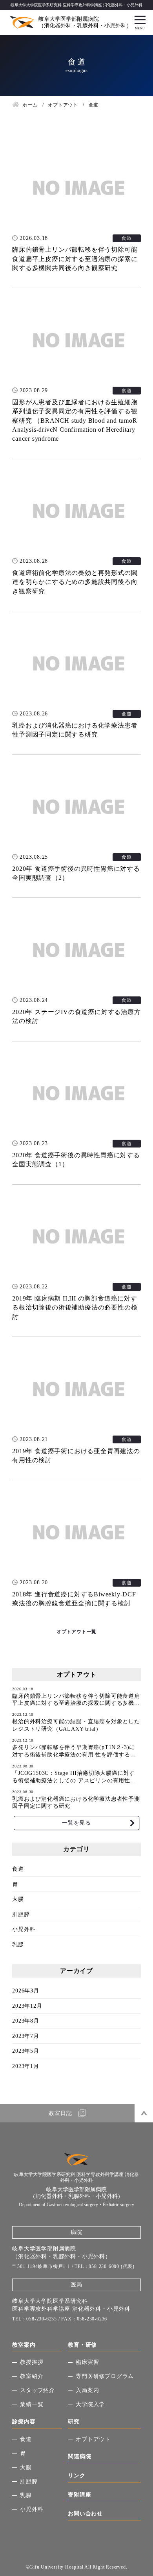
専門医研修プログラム (105, 2376)
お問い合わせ (85, 2514)
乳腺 (18, 1945)
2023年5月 (26, 2051)
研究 (74, 2422)
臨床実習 (87, 2362)
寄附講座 (79, 2495)
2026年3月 (26, 1991)
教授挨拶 (32, 2362)
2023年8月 (26, 2021)
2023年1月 (26, 2066)
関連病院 (79, 2456)
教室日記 (60, 2113)
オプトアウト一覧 (76, 1632)
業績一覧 (32, 2404)
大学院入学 (90, 2404)
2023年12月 (27, 2006)
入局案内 (87, 2390)
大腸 (18, 1899)
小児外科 (24, 1929)
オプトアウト (93, 2439)
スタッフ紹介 (37, 2390)
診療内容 (24, 2422)
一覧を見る (76, 1823)
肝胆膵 (21, 1914)
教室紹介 (32, 2376)
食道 (18, 1869)
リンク (76, 2476)
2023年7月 (26, 2036)
